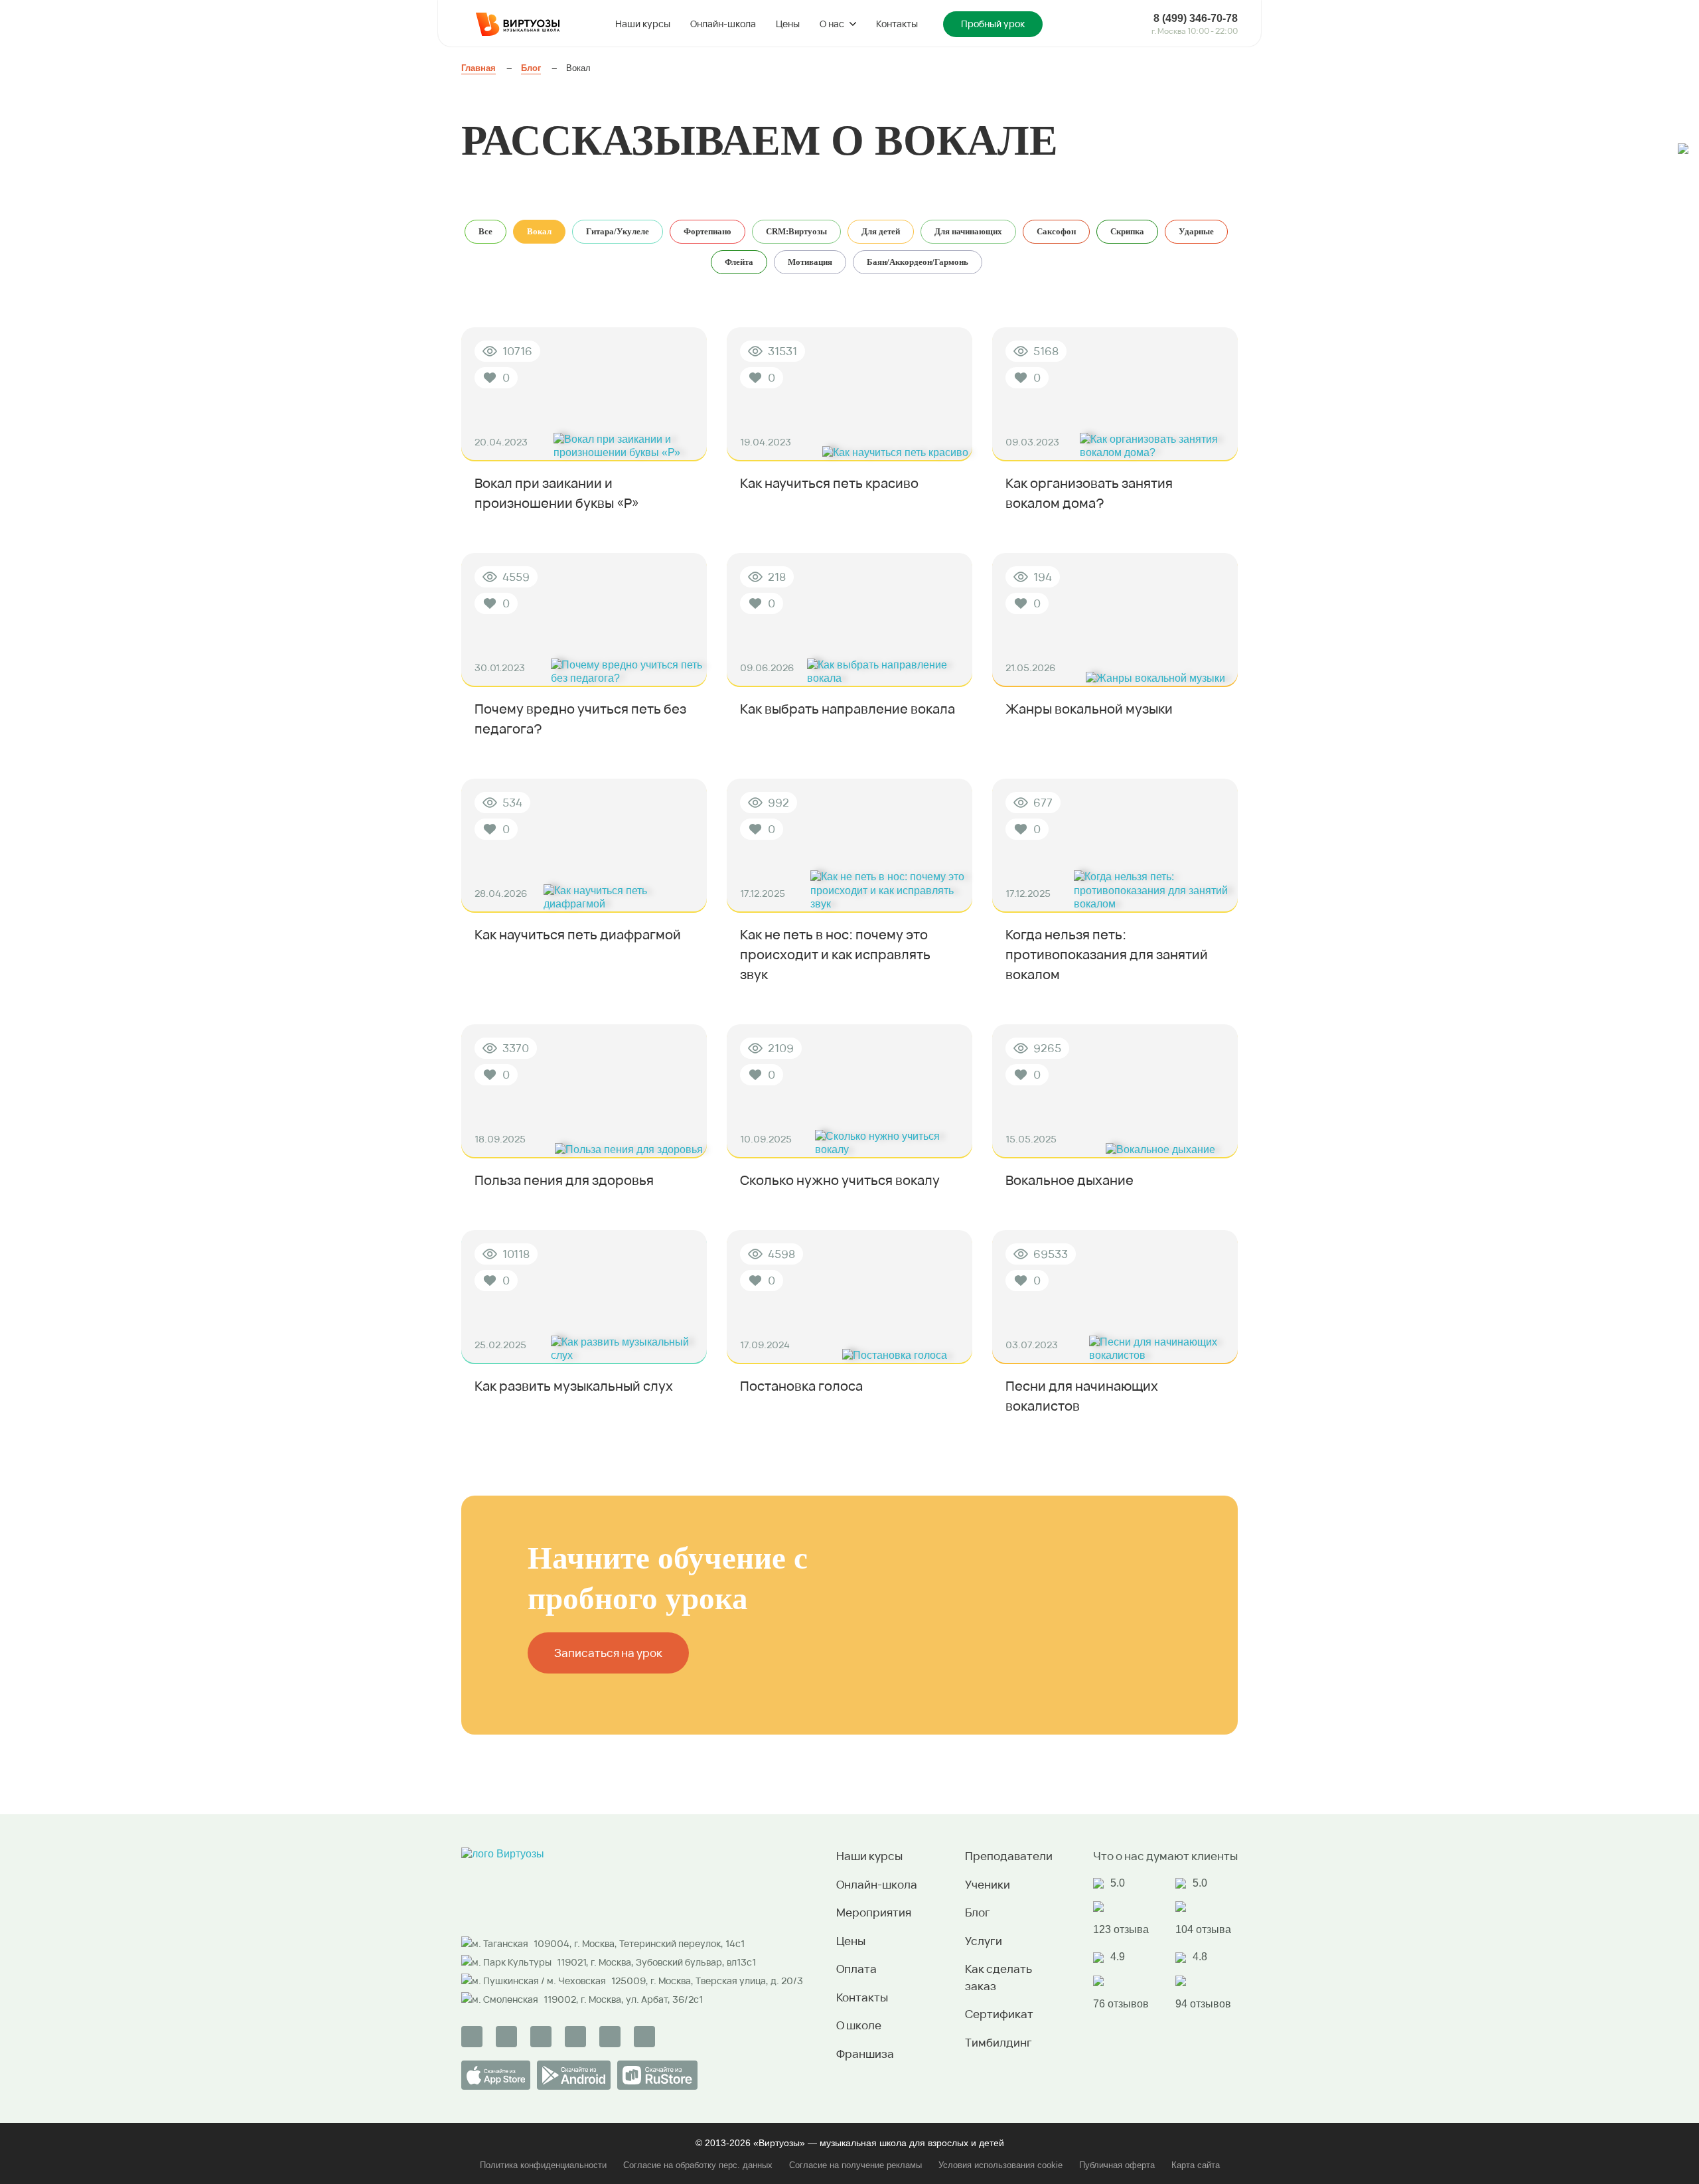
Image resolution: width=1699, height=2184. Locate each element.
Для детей (881, 231)
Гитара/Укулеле (618, 231)
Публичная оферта (1117, 2165)
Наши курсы (643, 24)
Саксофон (1056, 231)
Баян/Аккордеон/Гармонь (918, 262)
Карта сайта (1196, 2165)
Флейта (739, 262)
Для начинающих (968, 231)
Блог (978, 1912)
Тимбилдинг (998, 2042)
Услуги (984, 1941)
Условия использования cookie (1000, 2165)
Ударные (1196, 231)
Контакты (897, 24)
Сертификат (999, 2014)
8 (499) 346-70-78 (1196, 18)
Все (485, 231)
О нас (832, 24)
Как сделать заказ (998, 1977)
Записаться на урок (608, 1653)
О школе (859, 2025)
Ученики (988, 1884)
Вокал (539, 231)
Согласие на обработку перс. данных (698, 2165)
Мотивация (810, 262)
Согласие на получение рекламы (855, 2165)
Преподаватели (1009, 1856)
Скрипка (1127, 231)
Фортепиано (707, 231)
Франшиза (865, 2054)
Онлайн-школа (723, 24)
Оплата (856, 1969)
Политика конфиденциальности (543, 2165)
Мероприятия (874, 1912)
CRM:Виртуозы (796, 231)
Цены (788, 24)
